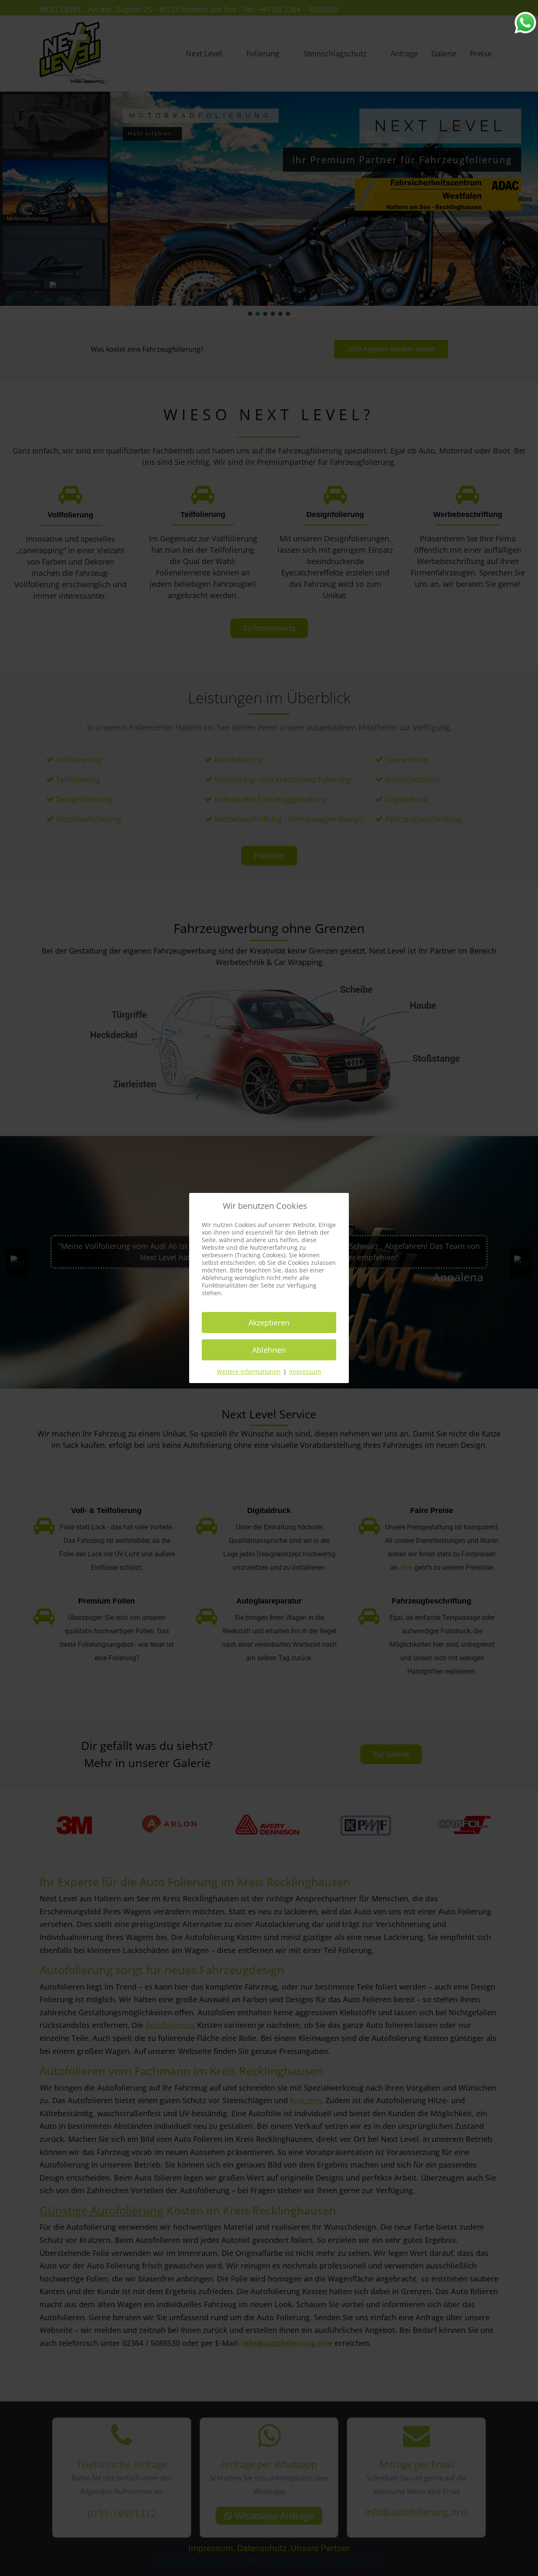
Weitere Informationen (249, 1371)
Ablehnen (269, 1350)
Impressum (305, 1371)
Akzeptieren (269, 1322)
